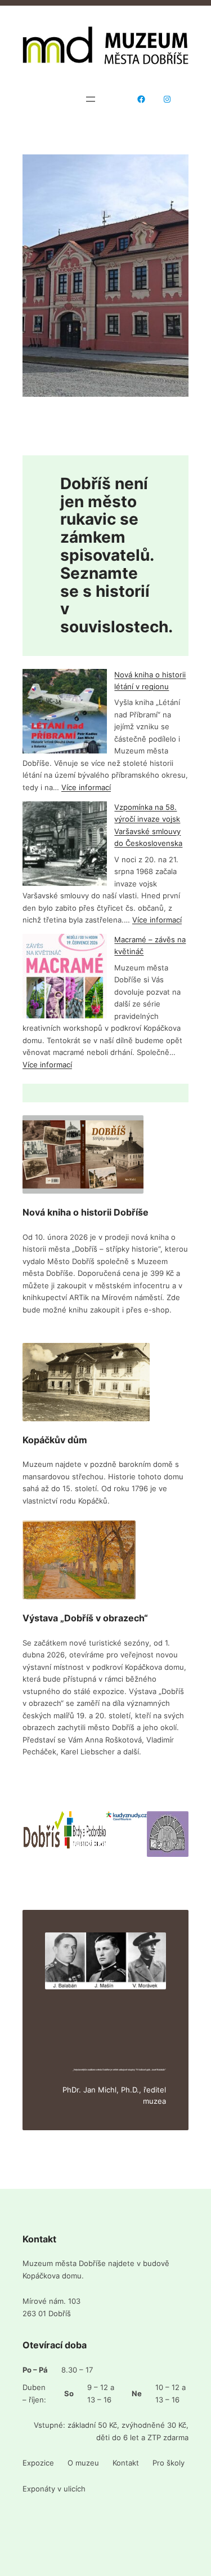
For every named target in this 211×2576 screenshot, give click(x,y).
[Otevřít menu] (91, 99)
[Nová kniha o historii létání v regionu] (65, 713)
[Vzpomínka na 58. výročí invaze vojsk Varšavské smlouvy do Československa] (65, 846)
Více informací (86, 787)
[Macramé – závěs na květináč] (65, 978)
